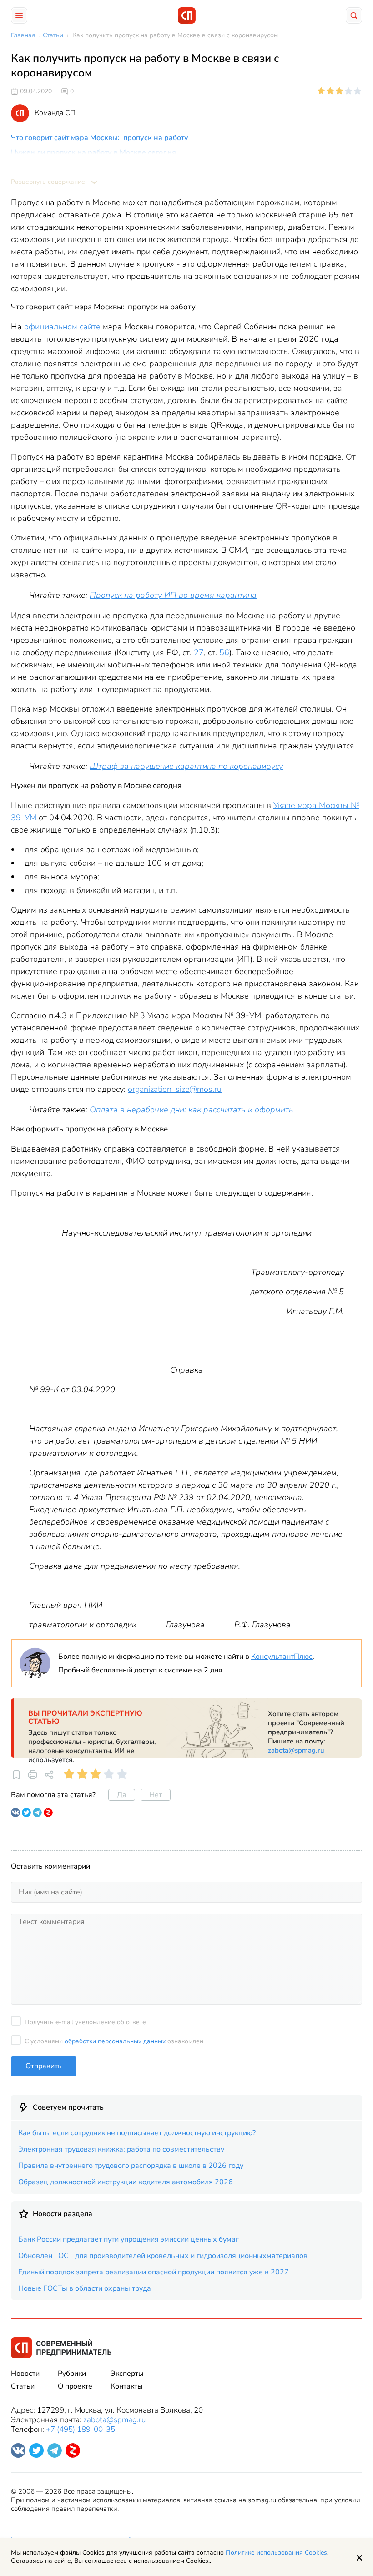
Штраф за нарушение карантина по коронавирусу (186, 766)
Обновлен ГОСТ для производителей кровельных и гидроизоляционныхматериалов (163, 2256)
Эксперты (127, 2374)
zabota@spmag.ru (296, 1750)
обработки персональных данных (115, 2041)
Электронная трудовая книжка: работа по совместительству (121, 2149)
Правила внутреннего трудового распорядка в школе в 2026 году (131, 2166)
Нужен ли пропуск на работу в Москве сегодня (93, 152)
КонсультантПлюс (282, 1657)
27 (199, 652)
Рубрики (72, 2374)
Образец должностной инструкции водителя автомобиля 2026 (126, 2182)
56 (224, 652)
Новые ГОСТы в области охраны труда (85, 2288)
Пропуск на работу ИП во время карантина (173, 595)
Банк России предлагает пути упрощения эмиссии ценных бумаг (129, 2239)
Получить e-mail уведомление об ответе (85, 2022)
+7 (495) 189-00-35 (81, 2429)
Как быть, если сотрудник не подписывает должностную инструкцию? (137, 2133)
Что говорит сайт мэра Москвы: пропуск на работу (100, 138)
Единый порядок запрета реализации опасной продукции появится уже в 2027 (154, 2272)
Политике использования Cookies (276, 2553)
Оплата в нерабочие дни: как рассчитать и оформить (192, 1110)
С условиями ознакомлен (114, 2041)
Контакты (127, 2386)
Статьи (23, 2386)
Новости (25, 2374)
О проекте (75, 2386)
